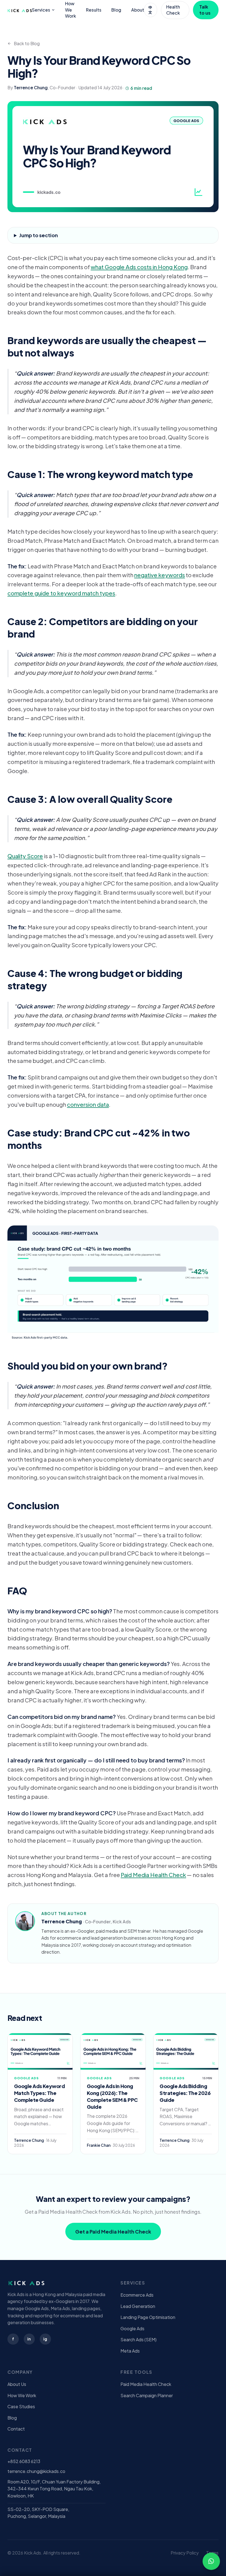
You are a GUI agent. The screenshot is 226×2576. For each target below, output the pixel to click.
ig (45, 2339)
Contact (16, 2429)
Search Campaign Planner (147, 2395)
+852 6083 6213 (24, 2461)
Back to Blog (27, 43)
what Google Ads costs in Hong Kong (139, 267)
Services (41, 10)
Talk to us (205, 10)
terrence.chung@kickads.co (36, 2471)
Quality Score (25, 856)
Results (94, 10)
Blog (116, 10)
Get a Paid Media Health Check (113, 2231)
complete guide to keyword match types (61, 593)
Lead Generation (138, 2306)
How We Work (71, 10)
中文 (150, 10)
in (29, 2339)
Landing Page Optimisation (148, 2317)
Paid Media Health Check (153, 1875)
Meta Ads (130, 2351)
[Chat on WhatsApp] (211, 2561)
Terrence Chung (31, 87)
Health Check (173, 10)
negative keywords (160, 575)
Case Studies (21, 2406)
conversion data (88, 1104)
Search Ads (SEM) (138, 2339)
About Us (17, 2384)
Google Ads (132, 2328)
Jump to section (39, 235)
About (138, 10)
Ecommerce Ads (137, 2295)
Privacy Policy (185, 2553)
